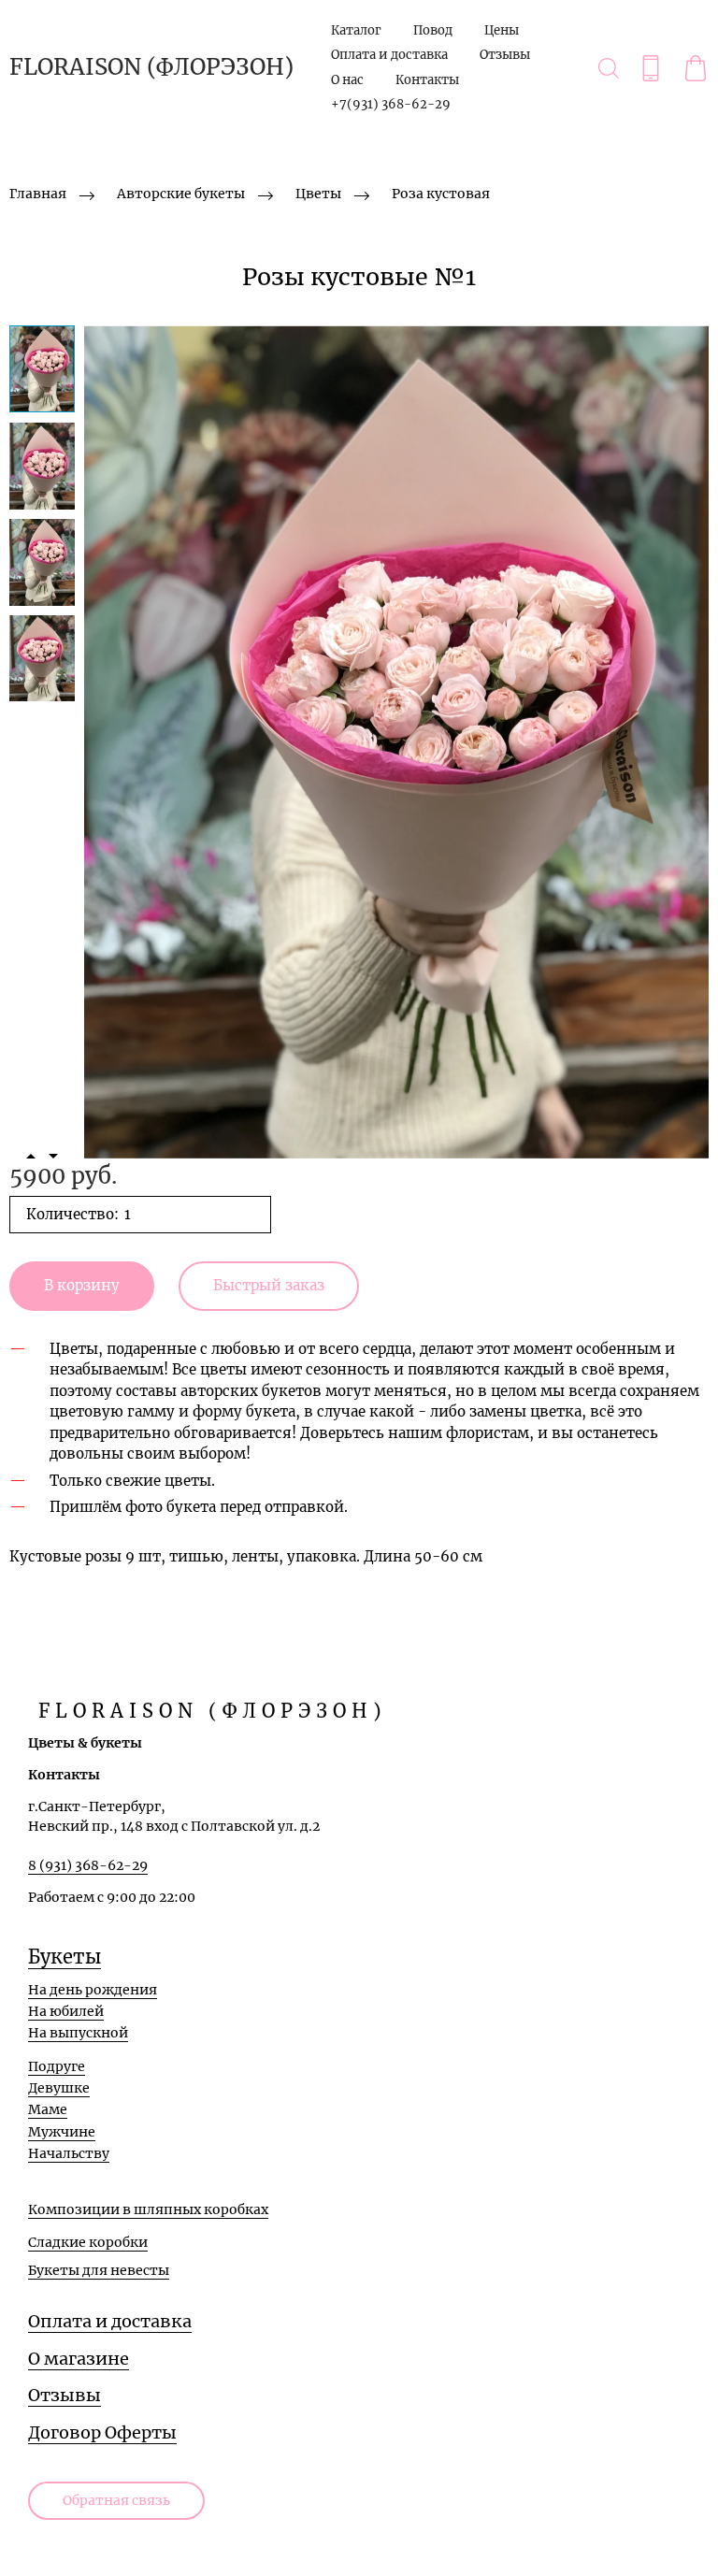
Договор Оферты (102, 2432)
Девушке (59, 2088)
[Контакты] (651, 68)
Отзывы (505, 55)
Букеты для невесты (99, 2270)
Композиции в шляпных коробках (148, 2209)
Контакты (427, 80)
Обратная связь (116, 2500)
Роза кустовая (441, 194)
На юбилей (66, 2011)
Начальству (69, 2153)
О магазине (79, 2359)
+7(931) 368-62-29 (391, 104)
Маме (48, 2109)
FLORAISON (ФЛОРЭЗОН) (151, 67)
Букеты (65, 1957)
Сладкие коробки (88, 2242)
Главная (38, 194)
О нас (347, 80)
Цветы (318, 194)
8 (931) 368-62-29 (88, 1865)
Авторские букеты (181, 194)
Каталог (356, 30)
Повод (433, 30)
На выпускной (78, 2033)
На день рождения (93, 1990)
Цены (502, 30)
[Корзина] (696, 68)
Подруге (57, 2066)
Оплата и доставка (389, 55)
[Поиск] (609, 68)
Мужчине (62, 2132)
